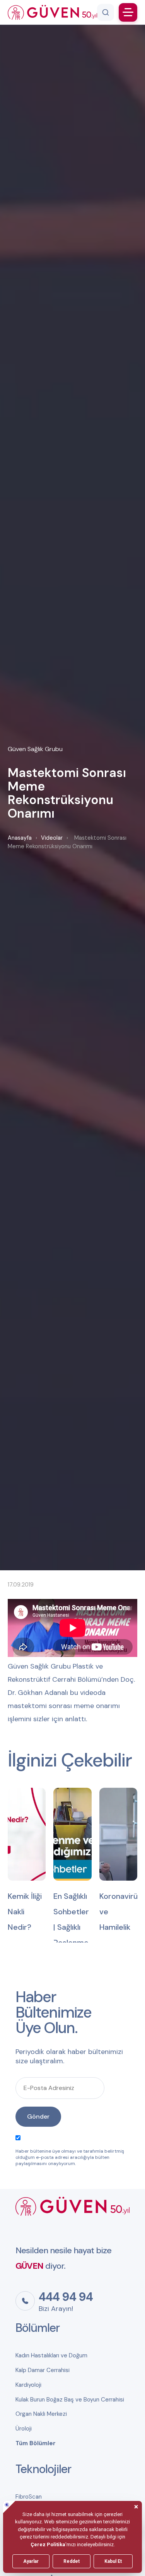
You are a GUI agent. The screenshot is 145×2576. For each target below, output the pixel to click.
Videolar (52, 838)
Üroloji (24, 2429)
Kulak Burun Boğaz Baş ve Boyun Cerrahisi (70, 2400)
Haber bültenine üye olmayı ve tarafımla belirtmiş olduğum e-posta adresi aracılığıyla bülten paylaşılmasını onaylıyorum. (70, 2157)
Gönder (38, 2116)
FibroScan (29, 2497)
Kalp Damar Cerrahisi (43, 2370)
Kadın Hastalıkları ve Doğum (51, 2355)
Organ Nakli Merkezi (41, 2414)
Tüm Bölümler (36, 2443)
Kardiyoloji (28, 2385)
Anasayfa (20, 838)
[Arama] (106, 12)
